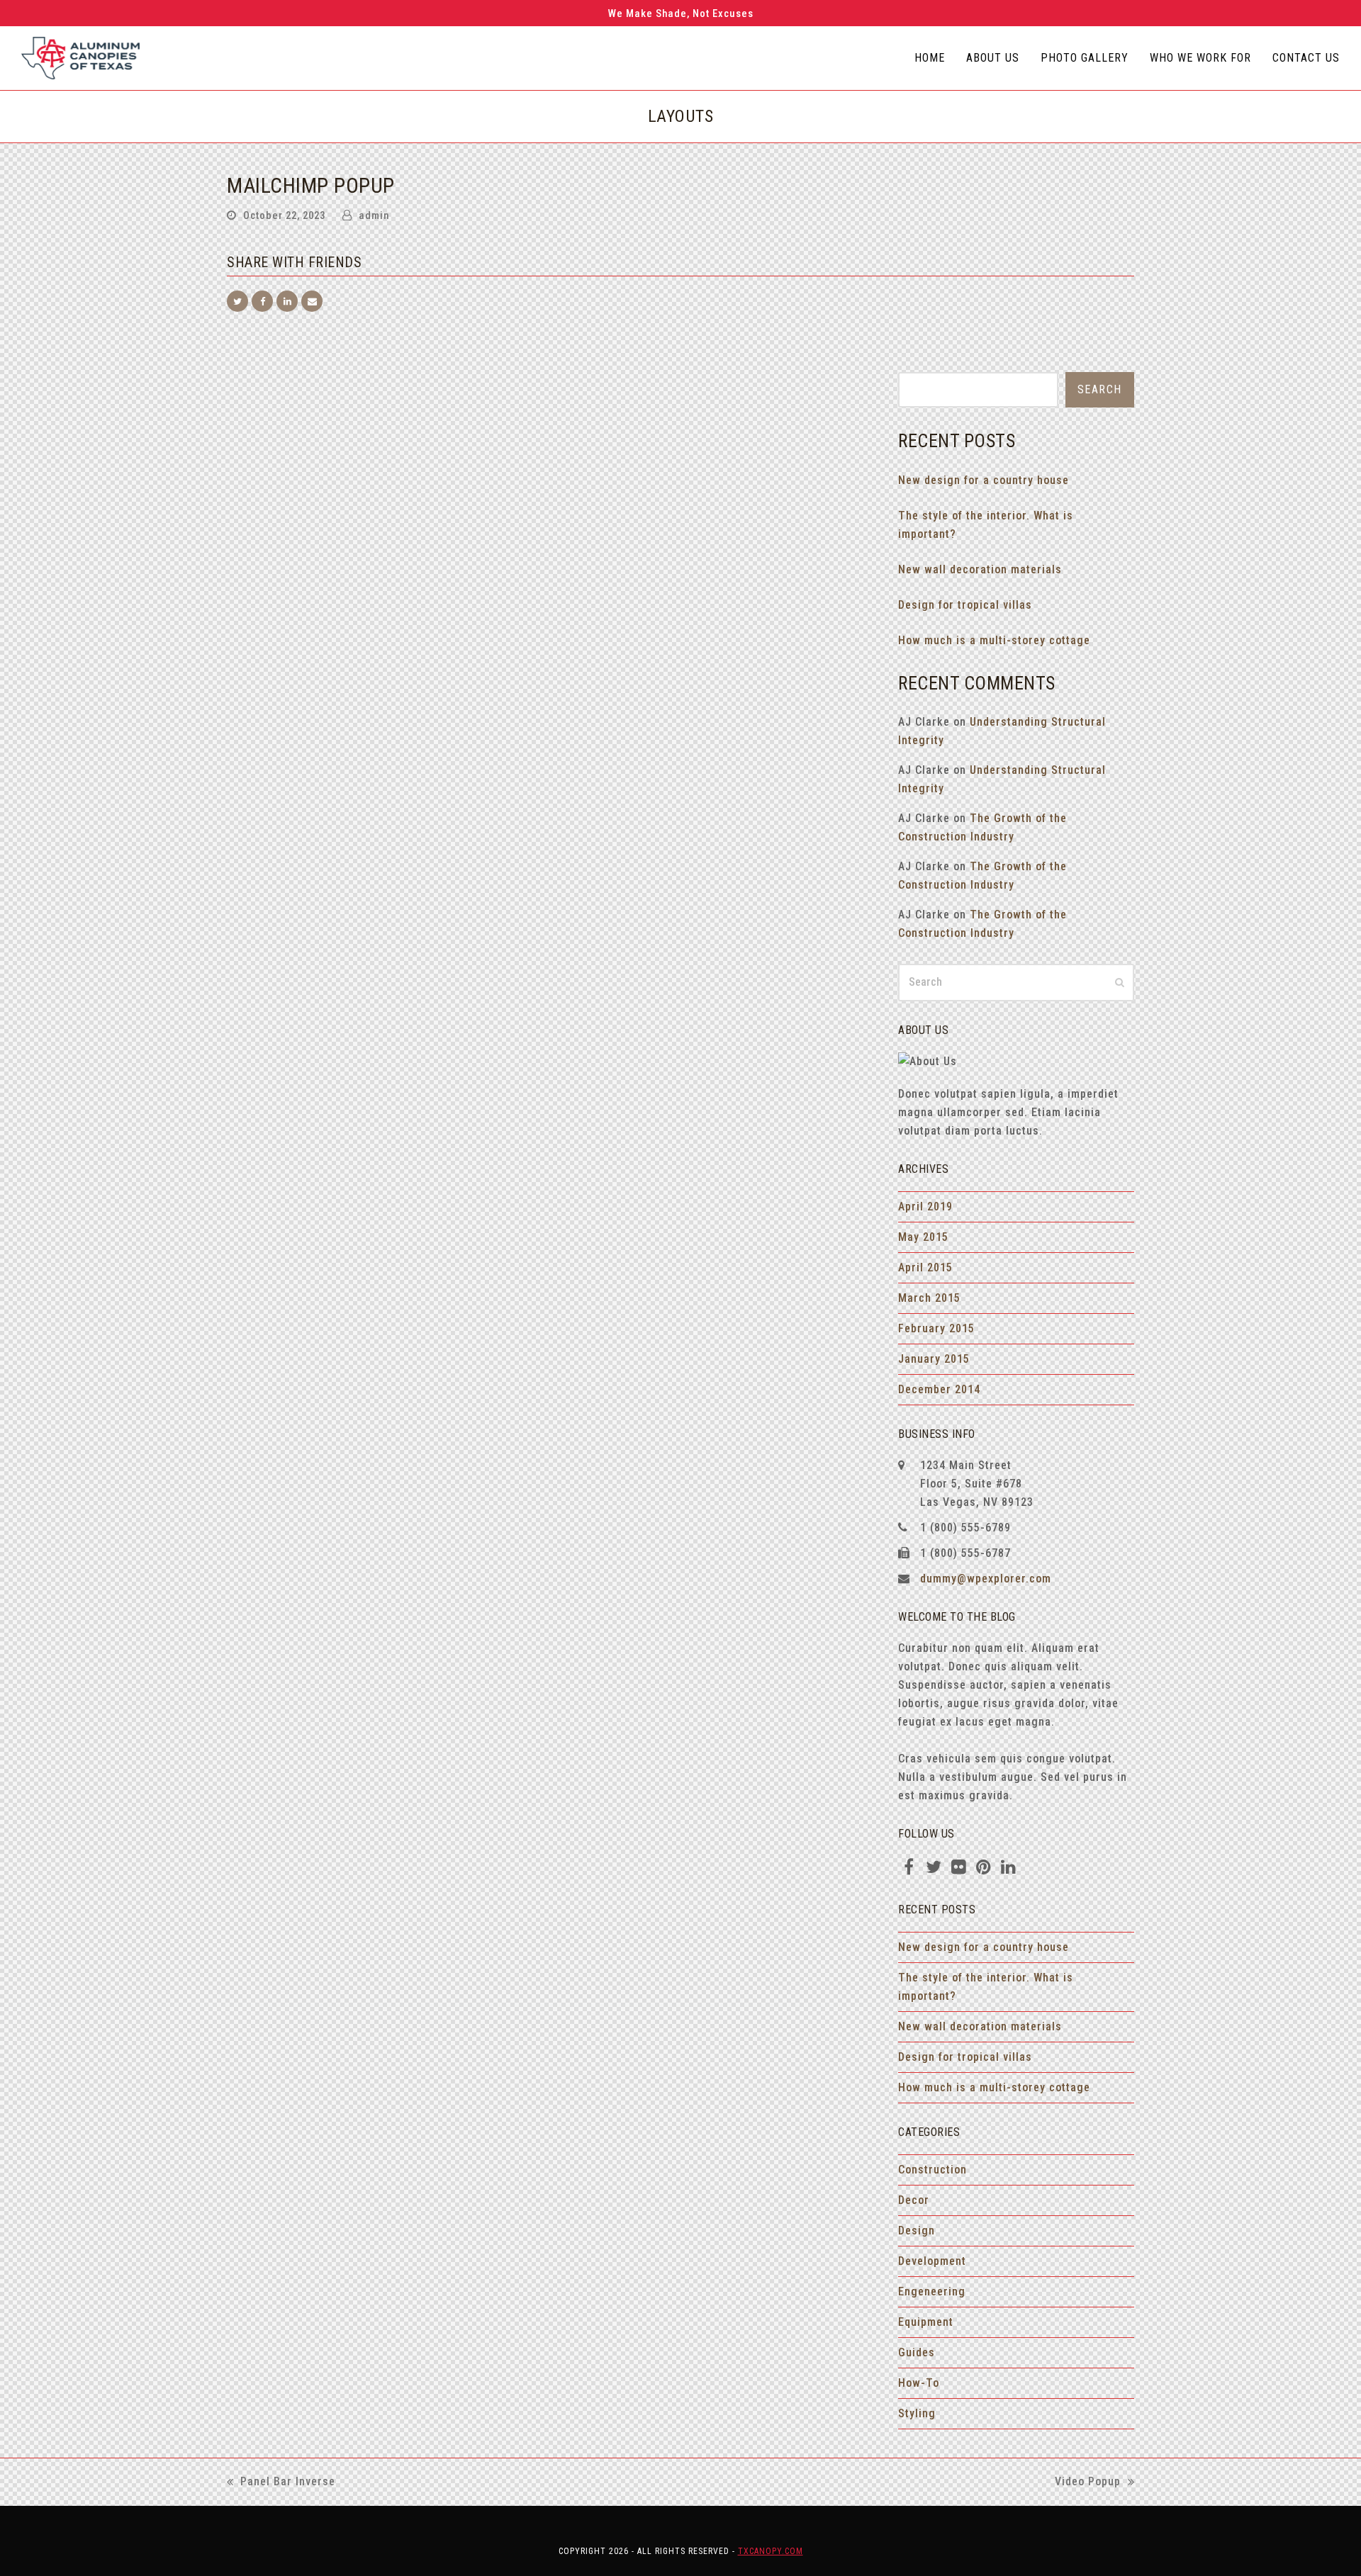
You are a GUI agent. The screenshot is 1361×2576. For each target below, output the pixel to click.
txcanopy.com (771, 2551)
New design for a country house (984, 480)
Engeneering (932, 2291)
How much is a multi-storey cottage (994, 640)
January (934, 1359)
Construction (932, 2170)
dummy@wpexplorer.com (986, 1579)
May (923, 1237)
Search (1100, 389)
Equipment (926, 2322)
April (925, 1207)
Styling (917, 2413)
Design (917, 2231)
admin (374, 215)
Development (932, 2261)
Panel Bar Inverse (281, 2483)
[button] (237, 301)
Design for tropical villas (965, 605)
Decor (914, 2200)
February (936, 1328)
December (939, 1389)
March (929, 1298)
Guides (917, 2352)
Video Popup (1088, 2483)
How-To (919, 2383)
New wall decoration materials (980, 569)
